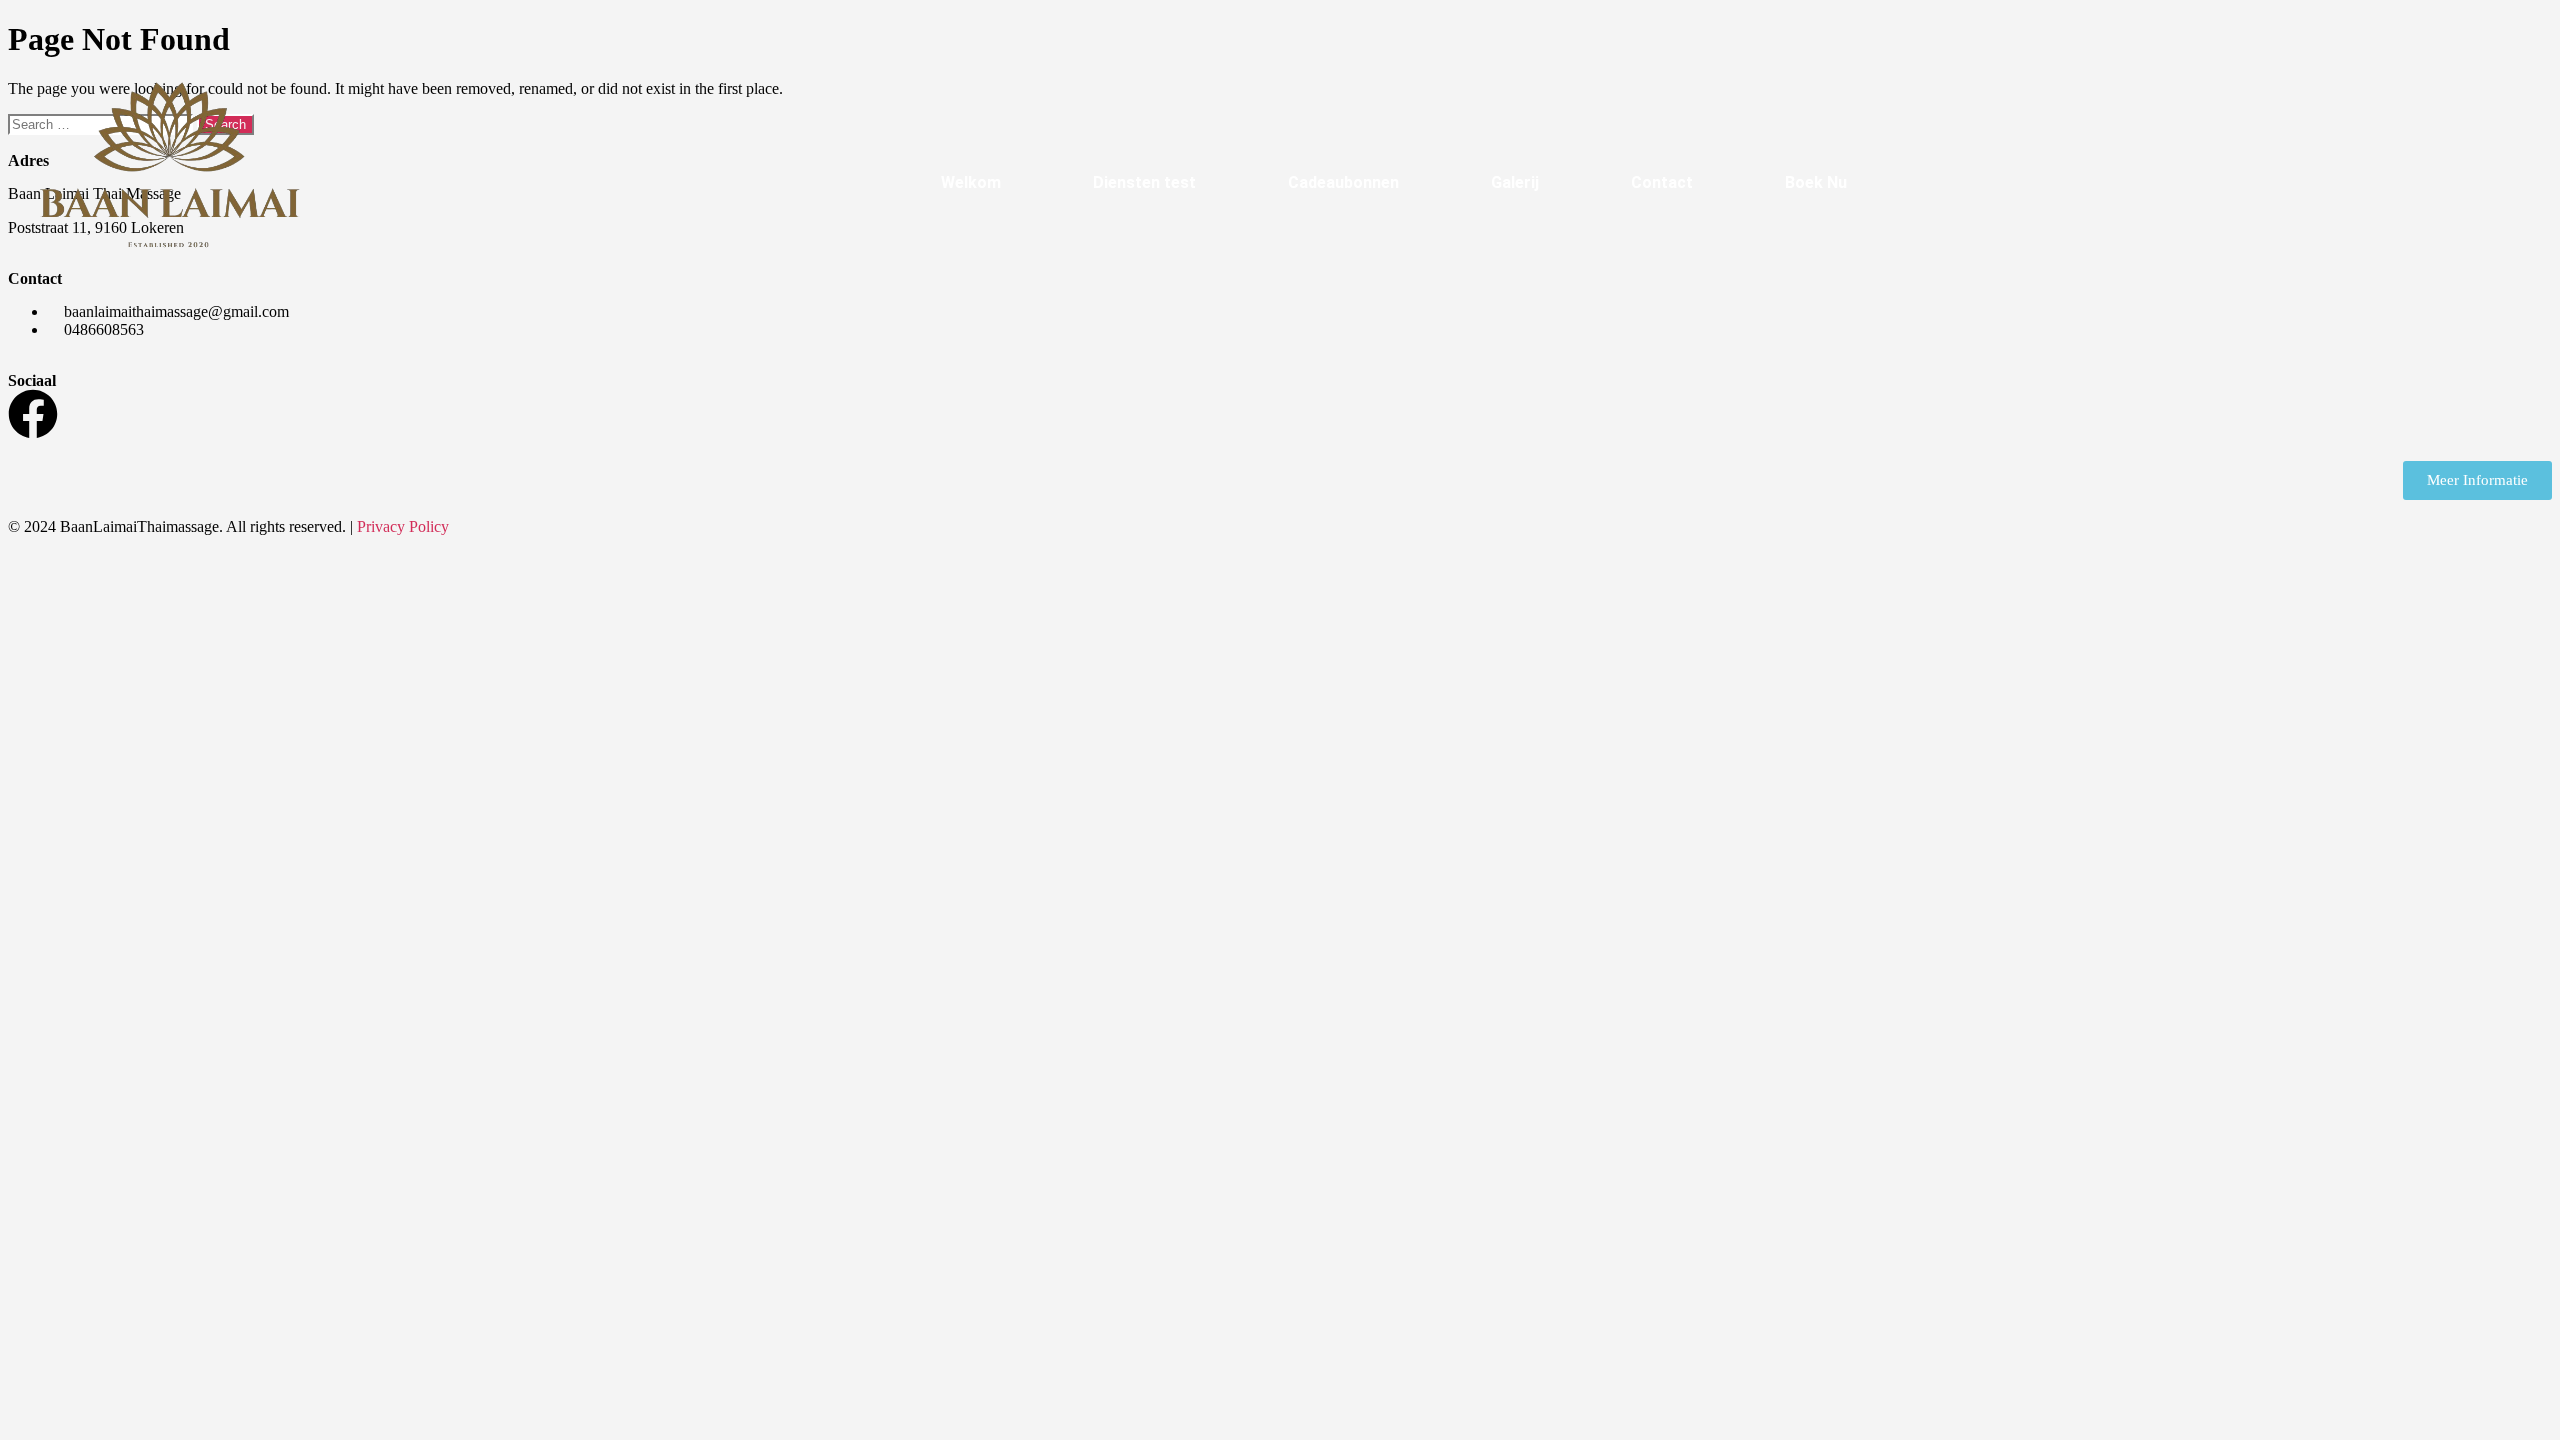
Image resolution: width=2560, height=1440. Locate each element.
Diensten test (1144, 182)
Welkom (971, 182)
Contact (1662, 182)
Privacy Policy (403, 526)
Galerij (1515, 182)
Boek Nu (1816, 182)
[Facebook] (33, 414)
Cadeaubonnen (1343, 182)
